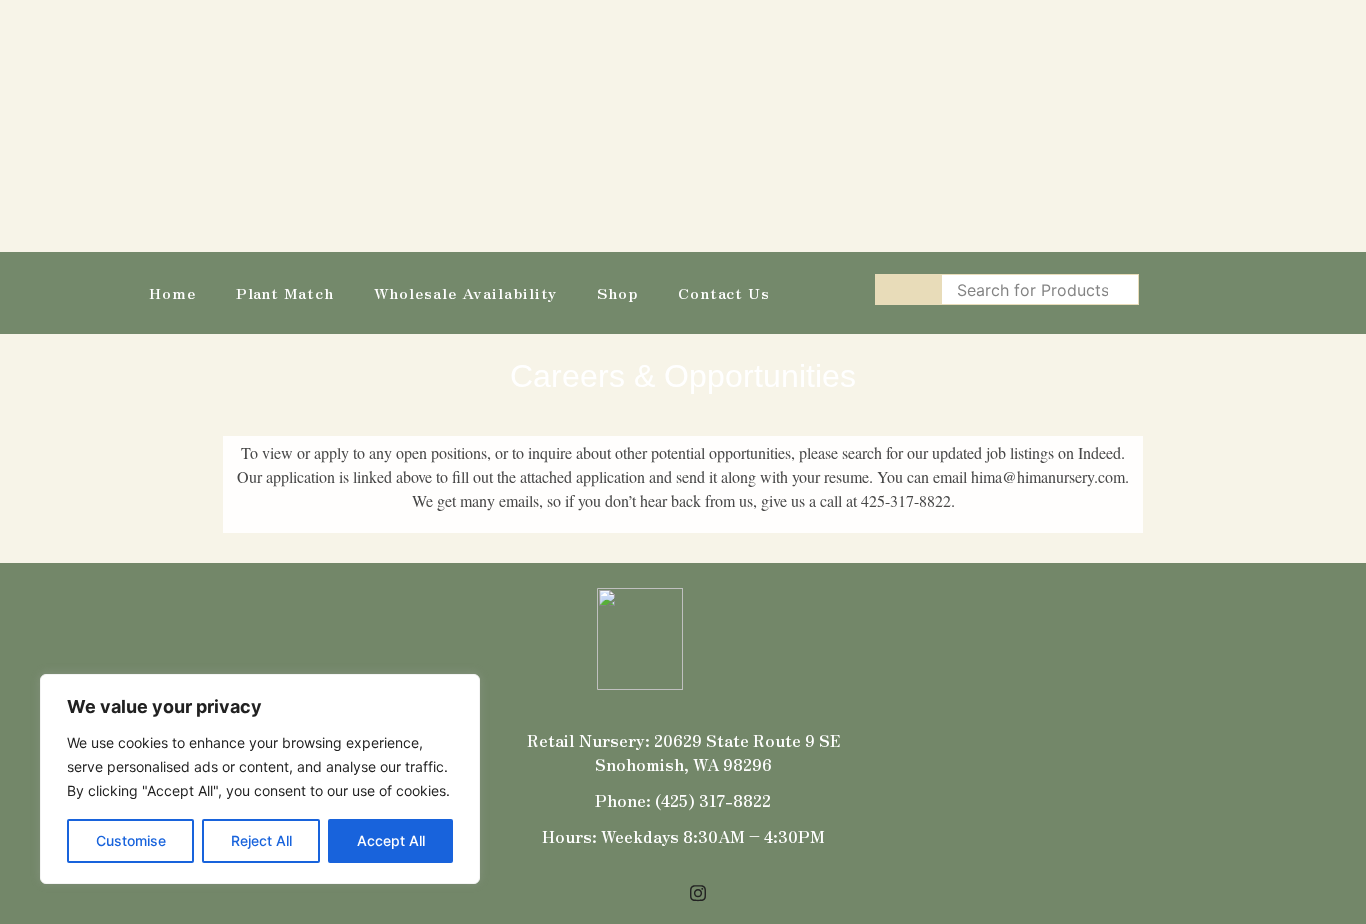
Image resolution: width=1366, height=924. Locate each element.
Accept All (391, 840)
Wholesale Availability (466, 293)
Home (172, 293)
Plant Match (285, 293)
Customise (131, 840)
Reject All (261, 840)
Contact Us (724, 293)
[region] (260, 779)
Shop (617, 293)
